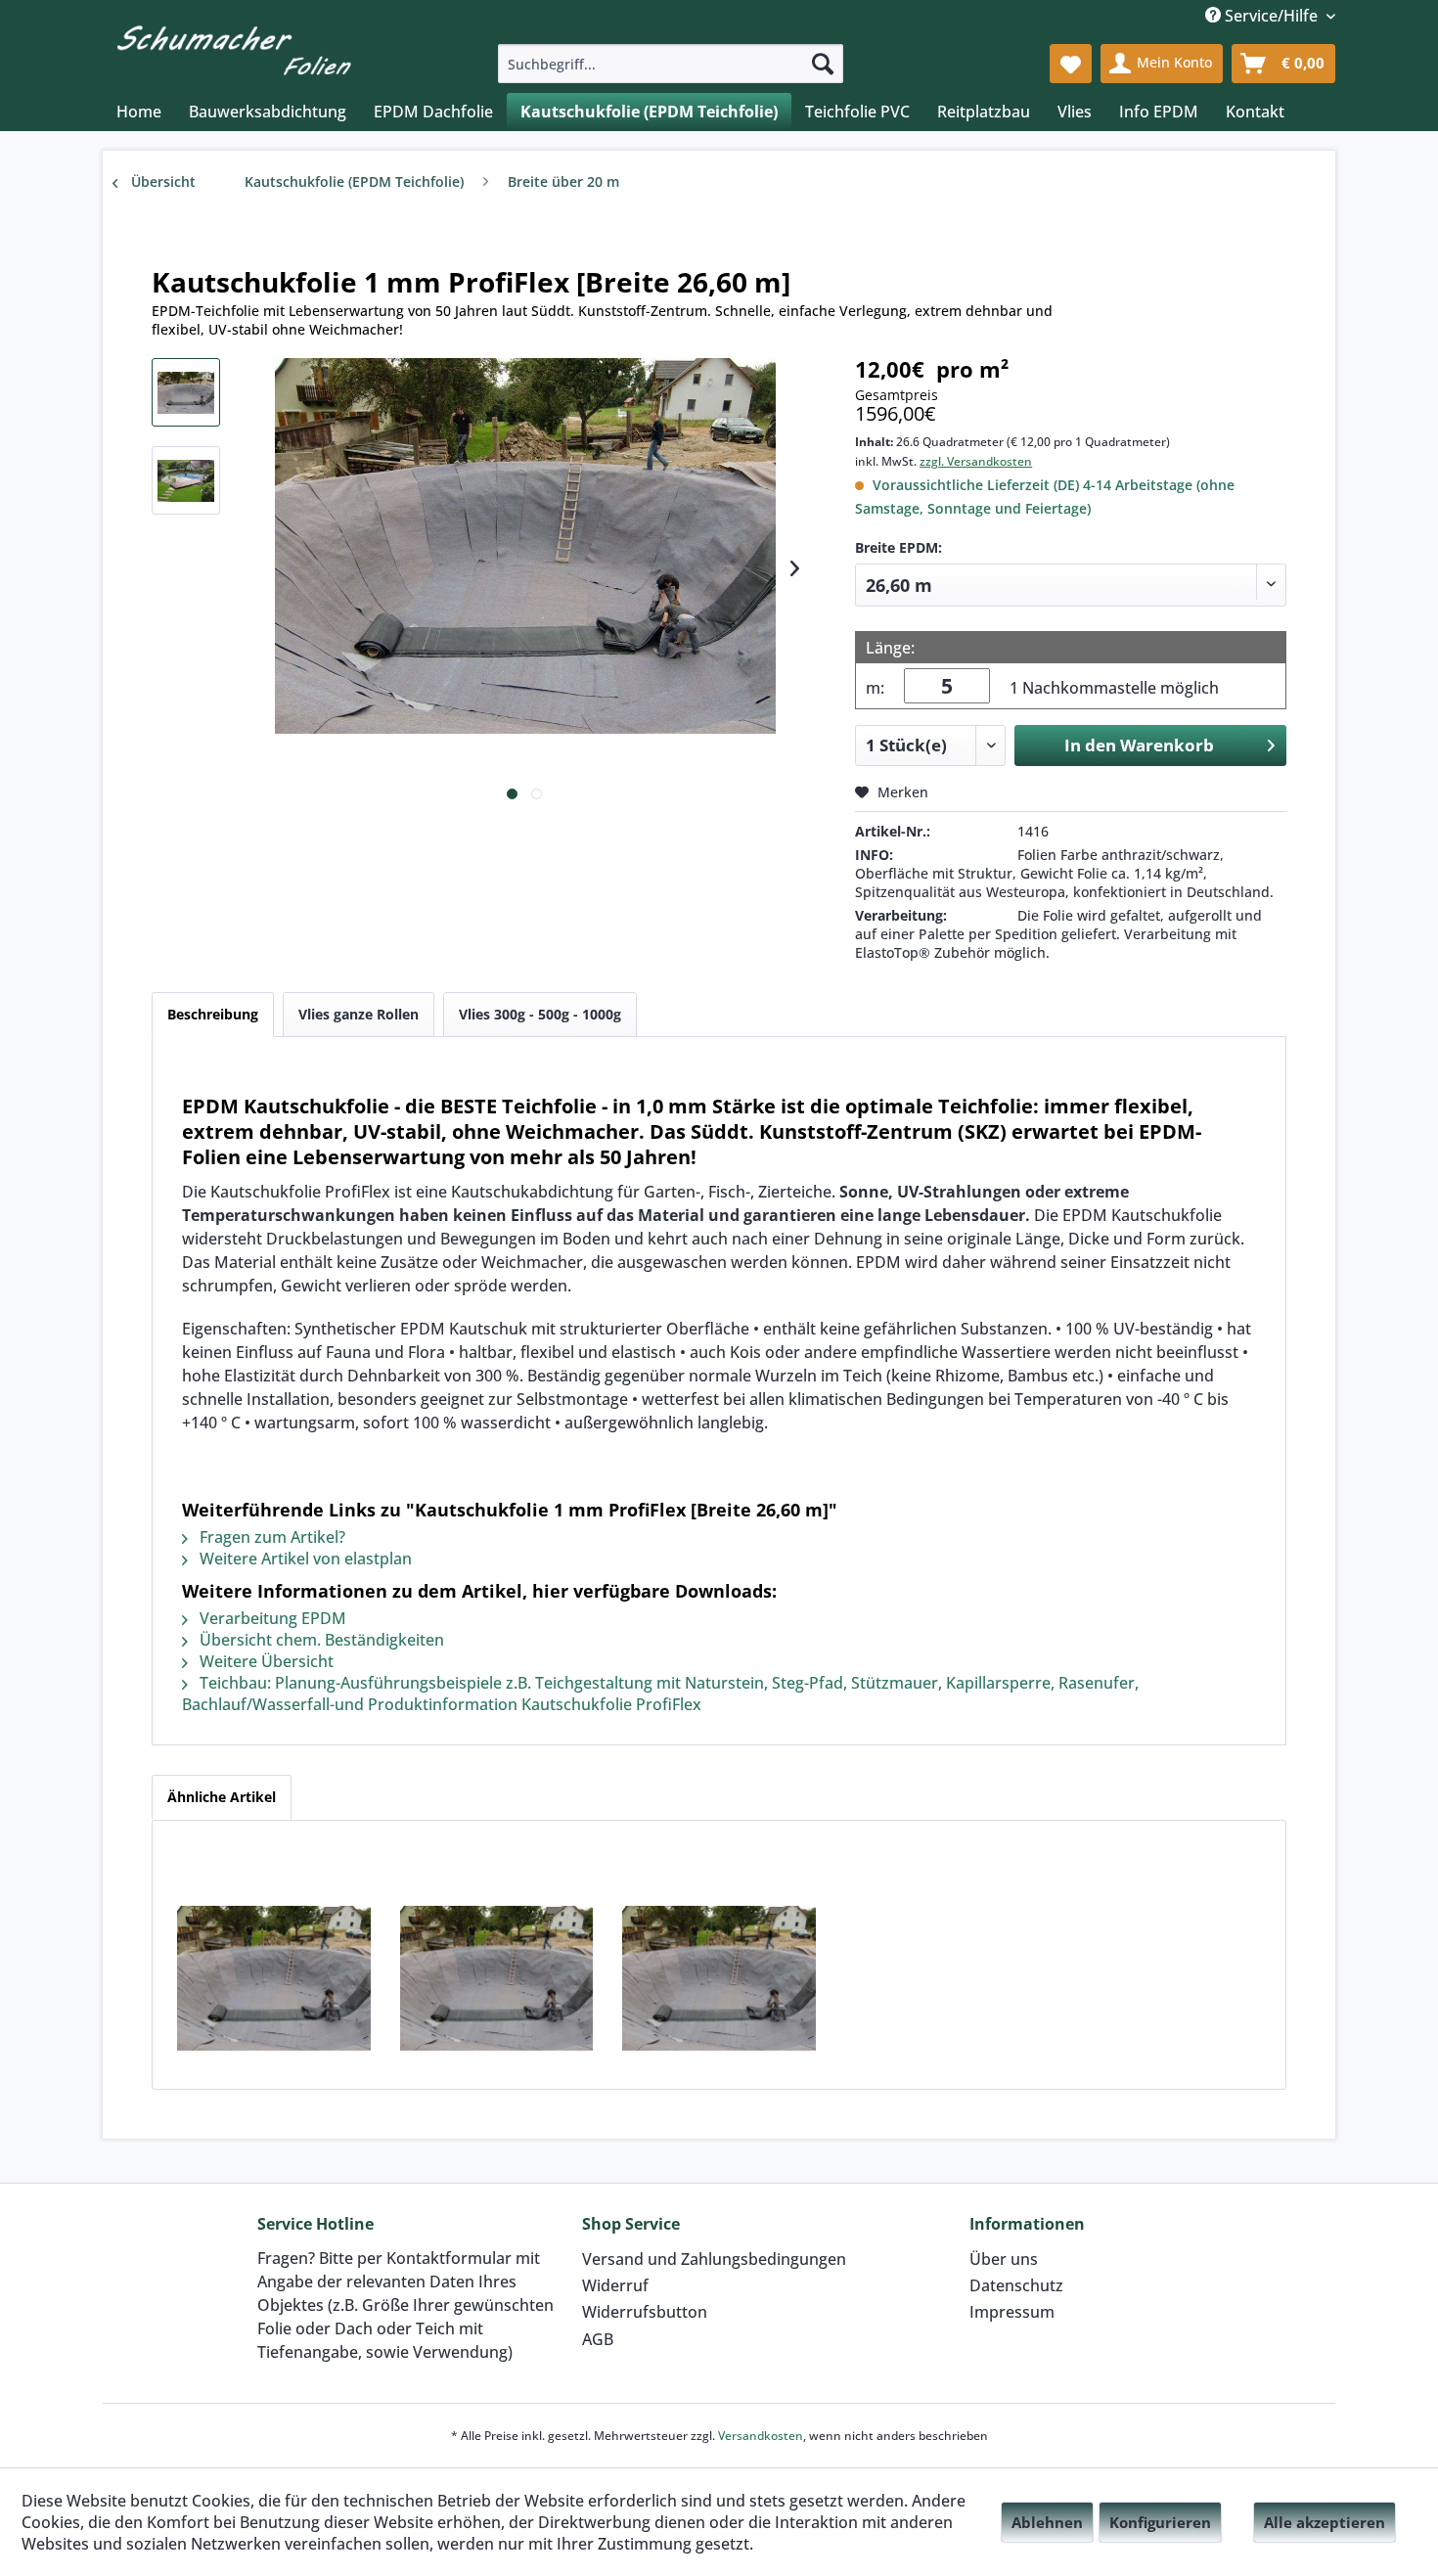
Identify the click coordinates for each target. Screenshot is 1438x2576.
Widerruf (615, 2285)
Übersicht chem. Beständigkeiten (320, 1640)
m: (875, 688)
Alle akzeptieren (1325, 2522)
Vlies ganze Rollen (359, 1014)
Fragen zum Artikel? (270, 1537)
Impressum (1012, 2312)
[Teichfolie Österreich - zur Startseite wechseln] (234, 47)
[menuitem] (671, 64)
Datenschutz (1016, 2285)
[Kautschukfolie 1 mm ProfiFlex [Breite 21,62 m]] (274, 1978)
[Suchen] (823, 64)
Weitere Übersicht (265, 1661)
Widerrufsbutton (645, 2312)
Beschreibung (213, 1014)
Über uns (1004, 2259)
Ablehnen (1047, 2522)
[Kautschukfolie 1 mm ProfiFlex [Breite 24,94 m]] (719, 1978)
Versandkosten (761, 2436)
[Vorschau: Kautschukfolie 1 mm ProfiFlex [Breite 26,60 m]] (186, 392)
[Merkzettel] (1071, 64)
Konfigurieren (1160, 2522)
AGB (598, 2339)
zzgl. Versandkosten (976, 461)
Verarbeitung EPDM (271, 1618)
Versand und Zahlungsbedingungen (714, 2259)
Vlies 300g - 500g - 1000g (540, 1014)
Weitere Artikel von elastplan (304, 1559)
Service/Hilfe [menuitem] (1271, 16)
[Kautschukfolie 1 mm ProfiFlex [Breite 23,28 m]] (497, 1978)
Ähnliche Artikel (222, 1797)
